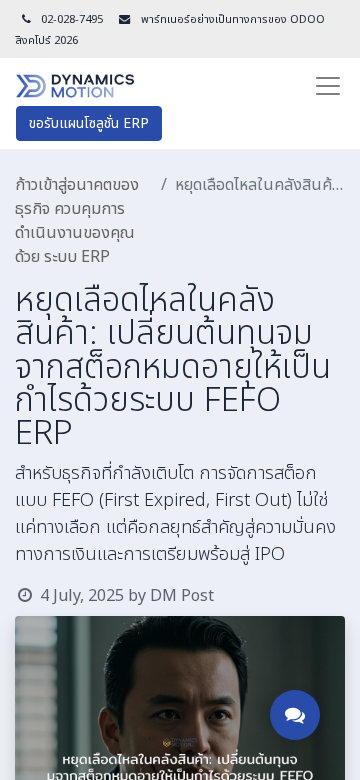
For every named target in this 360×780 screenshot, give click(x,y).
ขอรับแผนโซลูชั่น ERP (89, 123)
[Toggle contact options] (295, 715)
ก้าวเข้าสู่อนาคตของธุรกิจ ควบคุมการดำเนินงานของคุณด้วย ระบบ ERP (77, 221)
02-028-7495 (72, 19)
